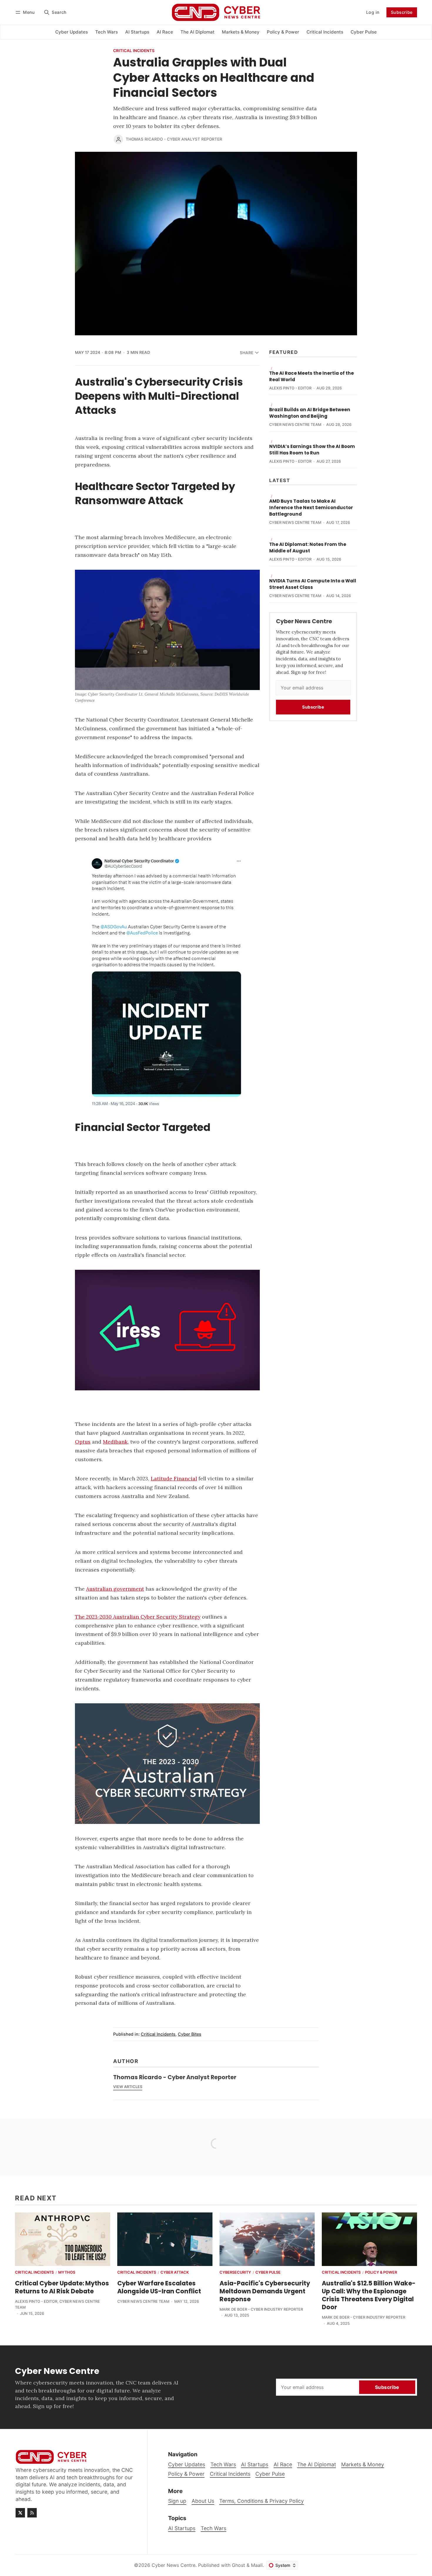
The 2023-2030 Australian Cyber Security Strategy (138, 1617)
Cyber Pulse (268, 2273)
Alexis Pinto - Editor (290, 388)
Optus (83, 1442)
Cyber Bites (190, 2034)
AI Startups (182, 2528)
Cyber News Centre (174, 2565)
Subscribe (402, 12)
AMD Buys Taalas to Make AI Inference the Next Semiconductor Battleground (311, 508)
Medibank (115, 1442)
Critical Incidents (134, 51)
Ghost (238, 2565)
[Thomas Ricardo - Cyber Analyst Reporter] (118, 139)
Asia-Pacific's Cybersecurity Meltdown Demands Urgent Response (265, 2291)
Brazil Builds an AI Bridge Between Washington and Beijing (310, 413)
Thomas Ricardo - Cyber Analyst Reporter (174, 139)
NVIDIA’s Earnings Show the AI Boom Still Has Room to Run (312, 450)
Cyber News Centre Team (295, 425)
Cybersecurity (235, 2273)
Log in (373, 12)
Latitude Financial (174, 1478)
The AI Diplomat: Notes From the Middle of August (308, 548)
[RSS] (32, 2513)
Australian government (115, 1589)
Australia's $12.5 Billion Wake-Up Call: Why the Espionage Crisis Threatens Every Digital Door (369, 2295)
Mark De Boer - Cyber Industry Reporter (261, 2309)
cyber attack (175, 2273)
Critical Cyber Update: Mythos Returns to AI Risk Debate (62, 2287)
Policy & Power (381, 2273)
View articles (128, 2087)
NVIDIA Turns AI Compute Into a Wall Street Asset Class (313, 584)
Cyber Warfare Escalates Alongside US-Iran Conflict (159, 2287)
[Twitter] (20, 2513)
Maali (257, 2565)
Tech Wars (214, 2528)
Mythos (67, 2273)
